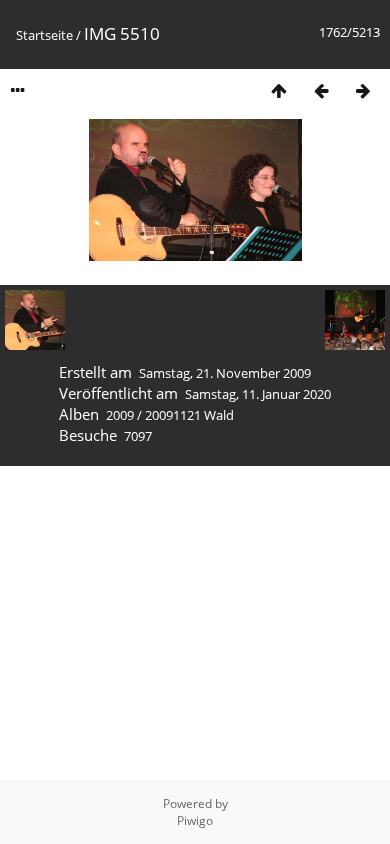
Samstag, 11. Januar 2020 (258, 394)
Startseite (44, 35)
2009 (120, 415)
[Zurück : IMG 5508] (321, 90)
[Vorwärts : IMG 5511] (363, 90)
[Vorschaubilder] (279, 90)
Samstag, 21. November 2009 (225, 373)
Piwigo (195, 820)
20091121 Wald (189, 415)
